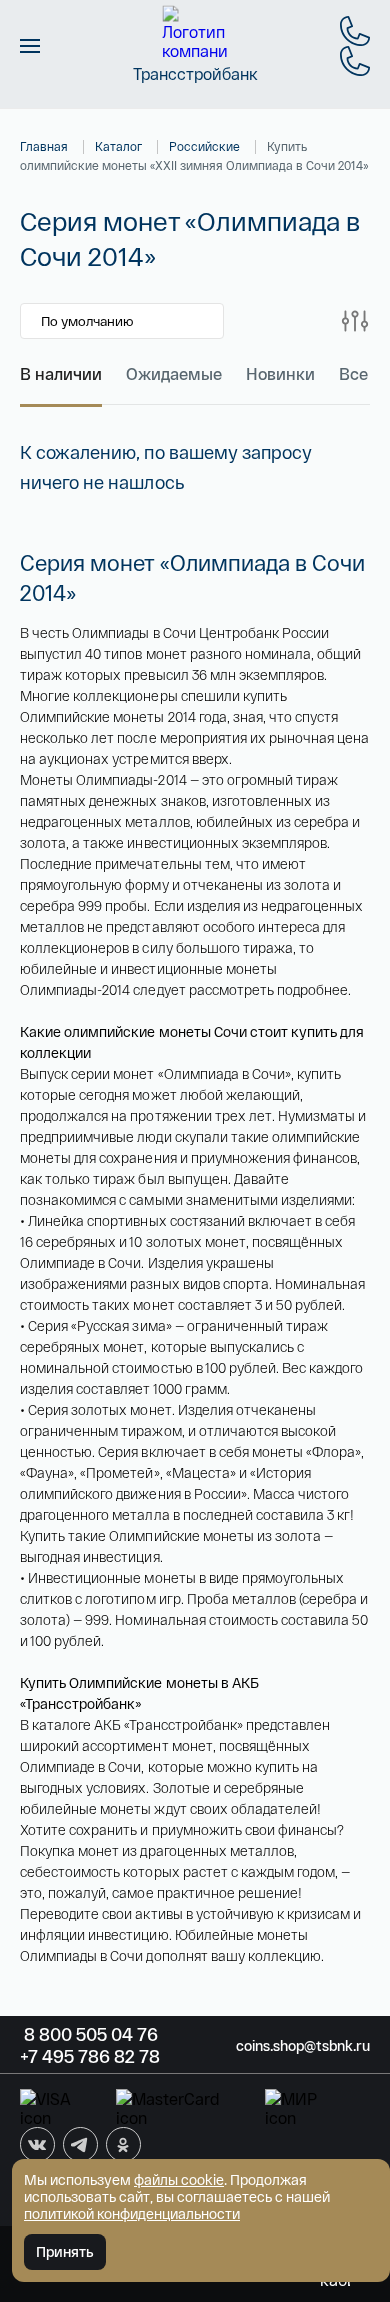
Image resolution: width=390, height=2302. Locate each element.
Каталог (118, 146)
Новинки (280, 373)
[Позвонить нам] (355, 31)
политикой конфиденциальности (132, 2213)
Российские (204, 146)
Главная (44, 146)
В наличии (61, 373)
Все (353, 373)
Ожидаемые (174, 373)
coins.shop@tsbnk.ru (303, 2045)
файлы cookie (179, 2179)
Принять (65, 2251)
